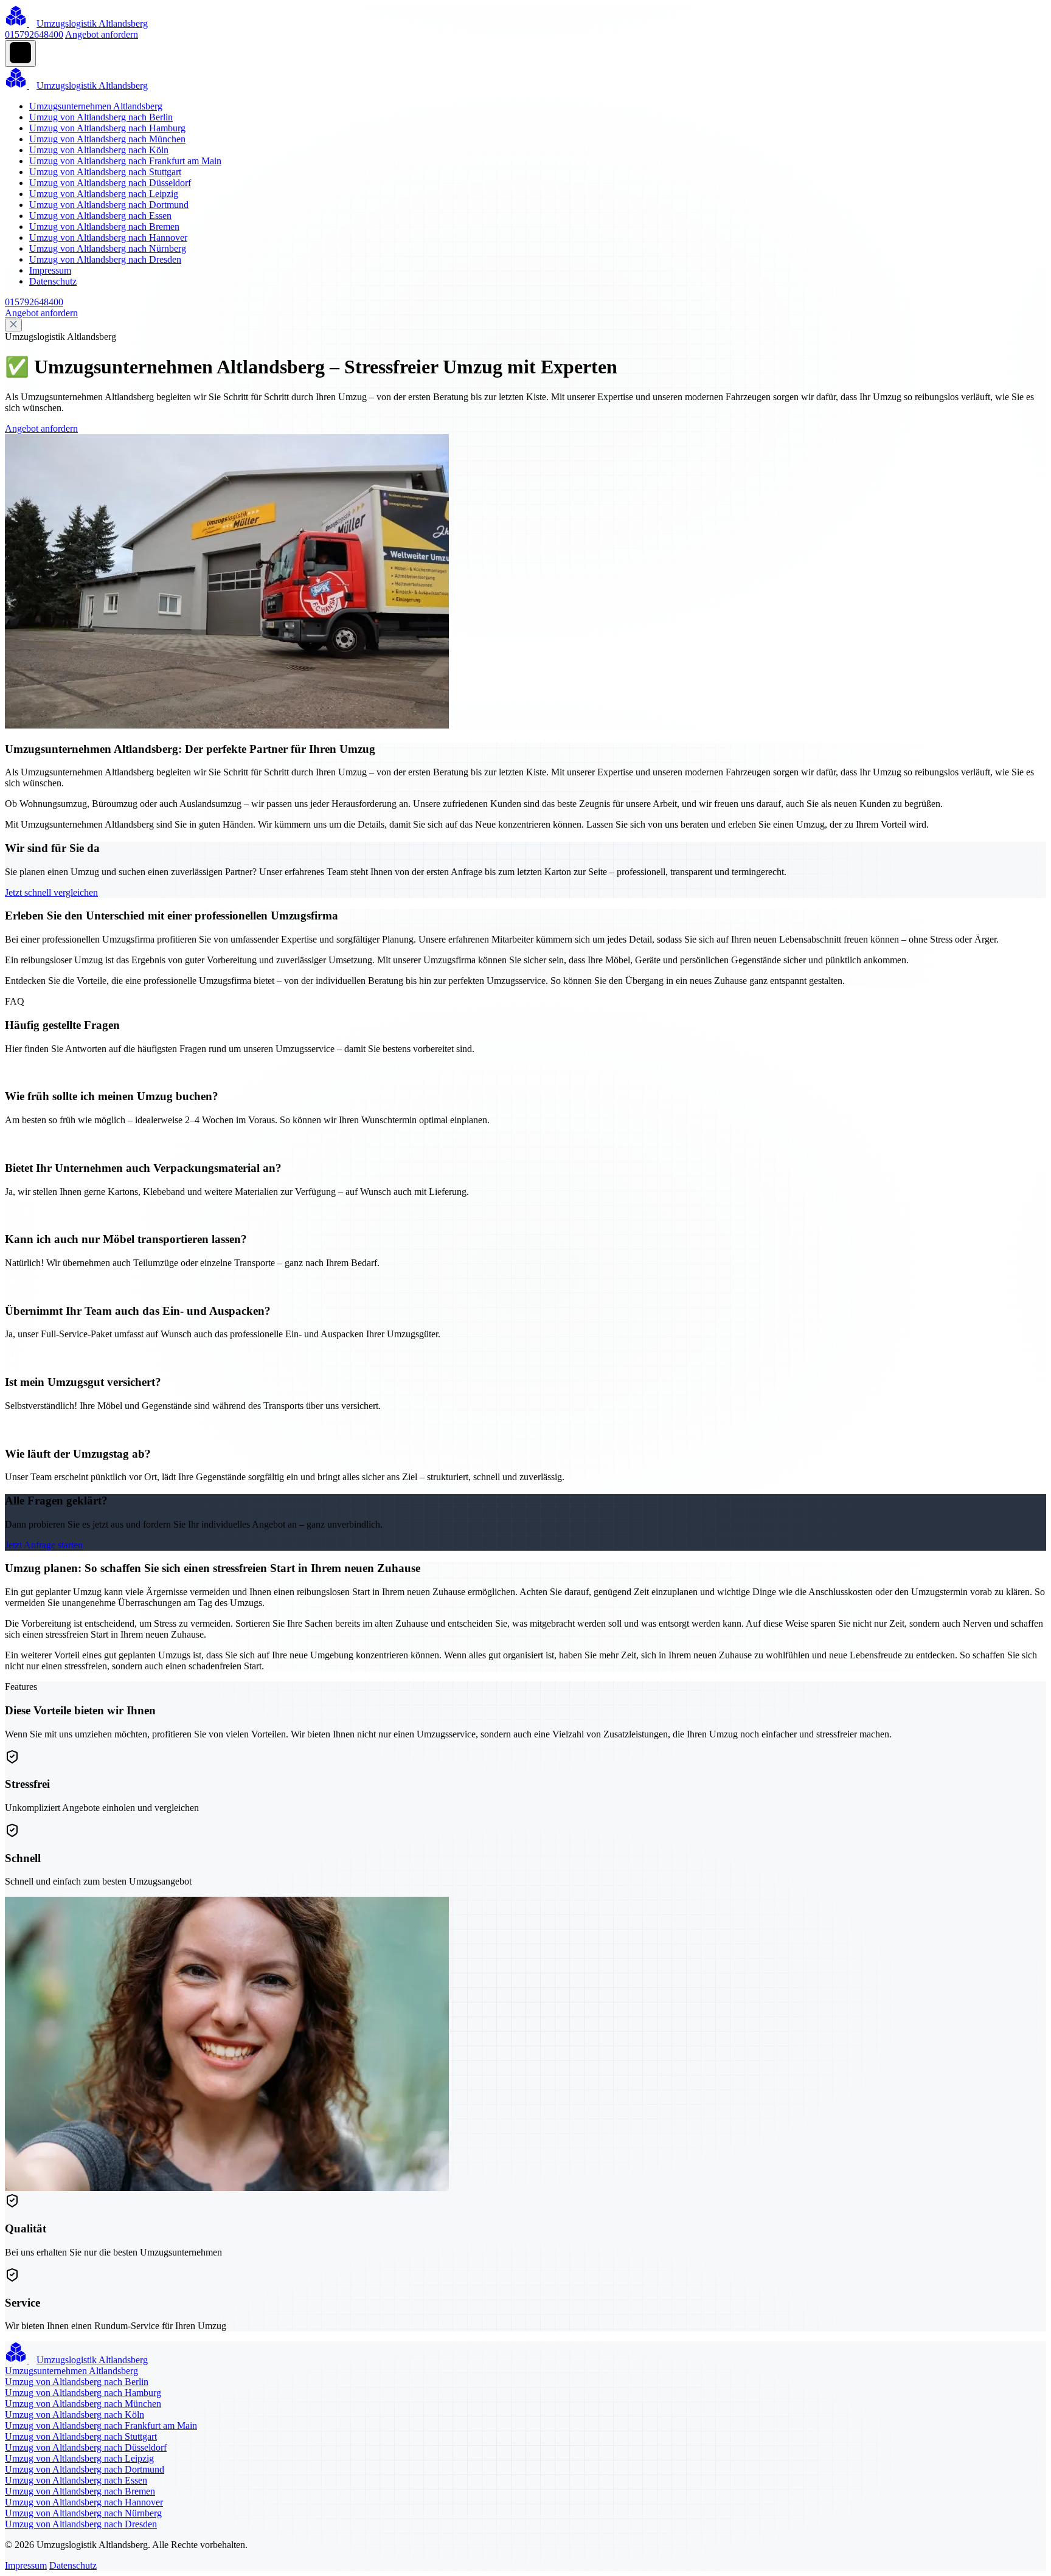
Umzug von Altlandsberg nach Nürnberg (108, 248)
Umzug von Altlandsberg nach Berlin (101, 117)
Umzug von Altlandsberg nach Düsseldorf (110, 183)
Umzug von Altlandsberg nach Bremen (104, 227)
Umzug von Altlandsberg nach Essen (100, 216)
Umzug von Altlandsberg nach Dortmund (109, 205)
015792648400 (34, 34)
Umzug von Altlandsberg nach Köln (99, 150)
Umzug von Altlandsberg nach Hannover (108, 237)
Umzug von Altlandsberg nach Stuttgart (105, 172)
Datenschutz (53, 281)
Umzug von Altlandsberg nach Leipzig (104, 194)
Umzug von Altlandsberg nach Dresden (105, 259)
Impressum (50, 270)
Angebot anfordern (102, 34)
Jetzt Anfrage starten (44, 1545)
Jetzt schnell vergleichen (51, 892)
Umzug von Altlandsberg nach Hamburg (107, 128)
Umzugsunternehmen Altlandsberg (96, 106)
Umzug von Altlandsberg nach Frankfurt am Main (125, 161)
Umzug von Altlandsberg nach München (107, 139)
